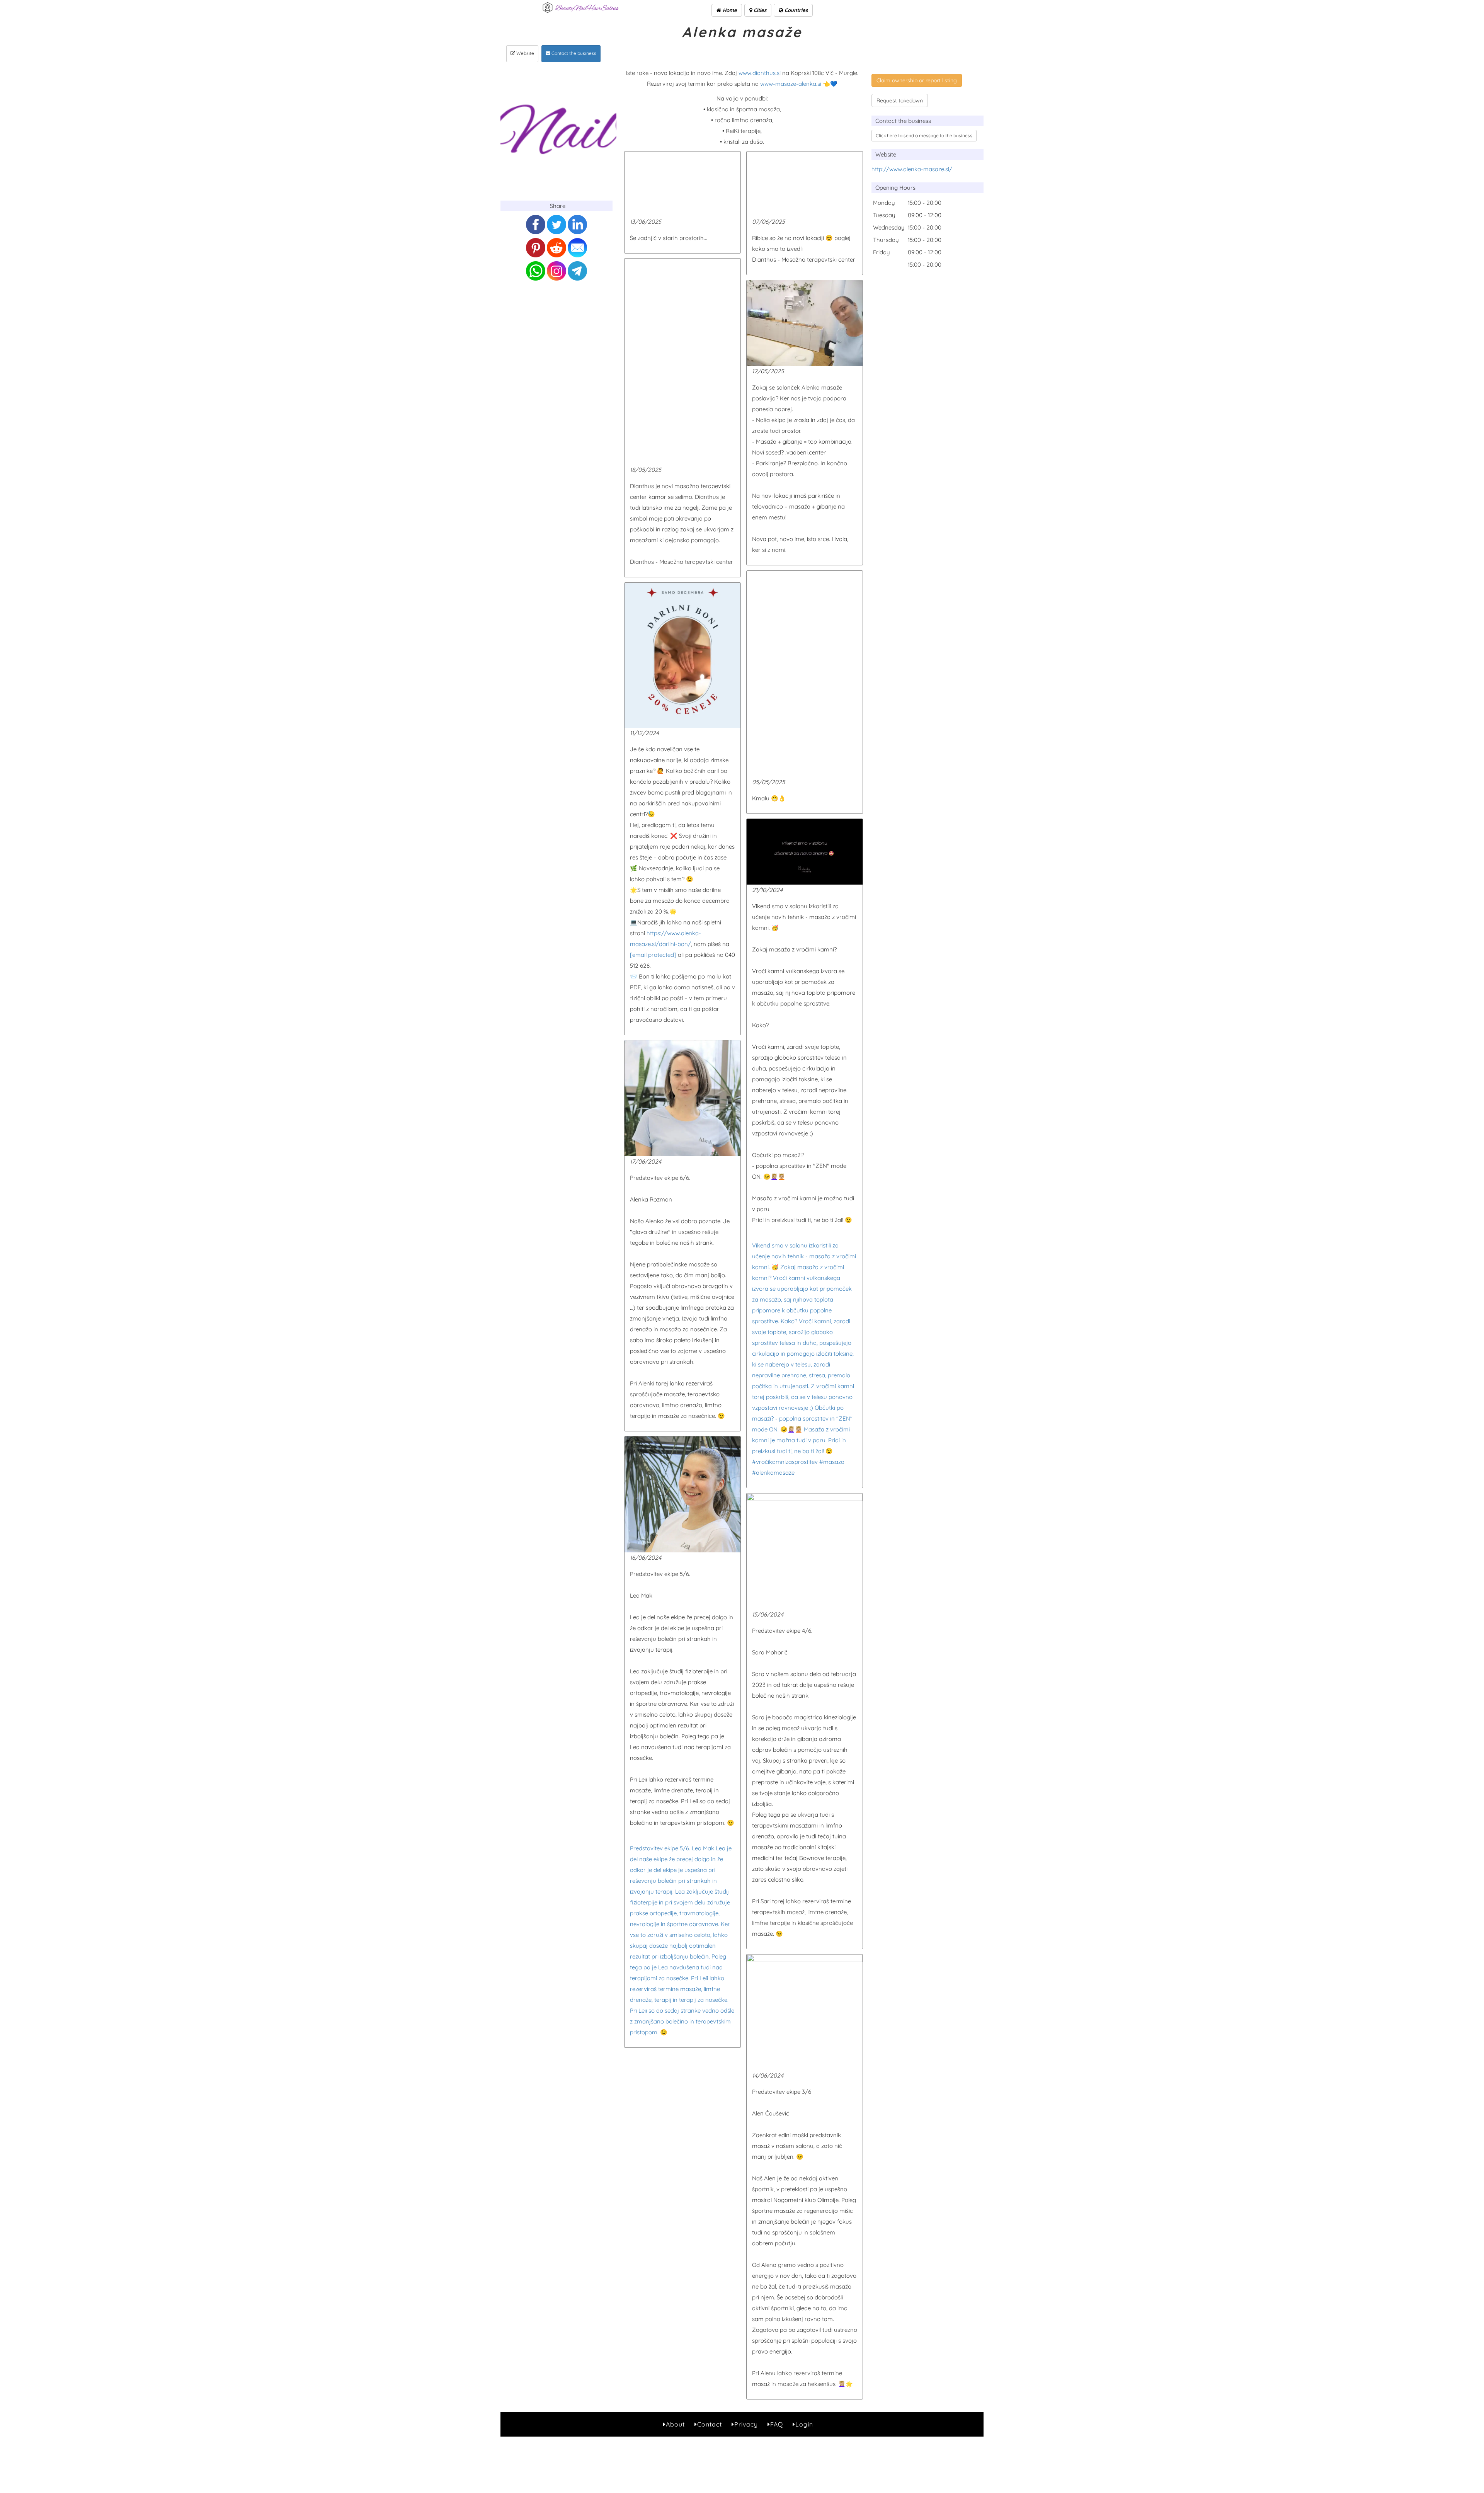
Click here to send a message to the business (924, 135)
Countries (795, 10)
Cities (759, 10)
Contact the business (573, 53)
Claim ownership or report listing (917, 80)
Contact (710, 2424)
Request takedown (900, 100)
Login (804, 2424)
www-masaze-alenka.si (791, 84)
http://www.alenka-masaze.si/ (912, 169)
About (675, 2424)
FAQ (777, 2424)
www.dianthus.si (760, 73)
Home (729, 10)
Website (525, 53)
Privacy (746, 2424)
